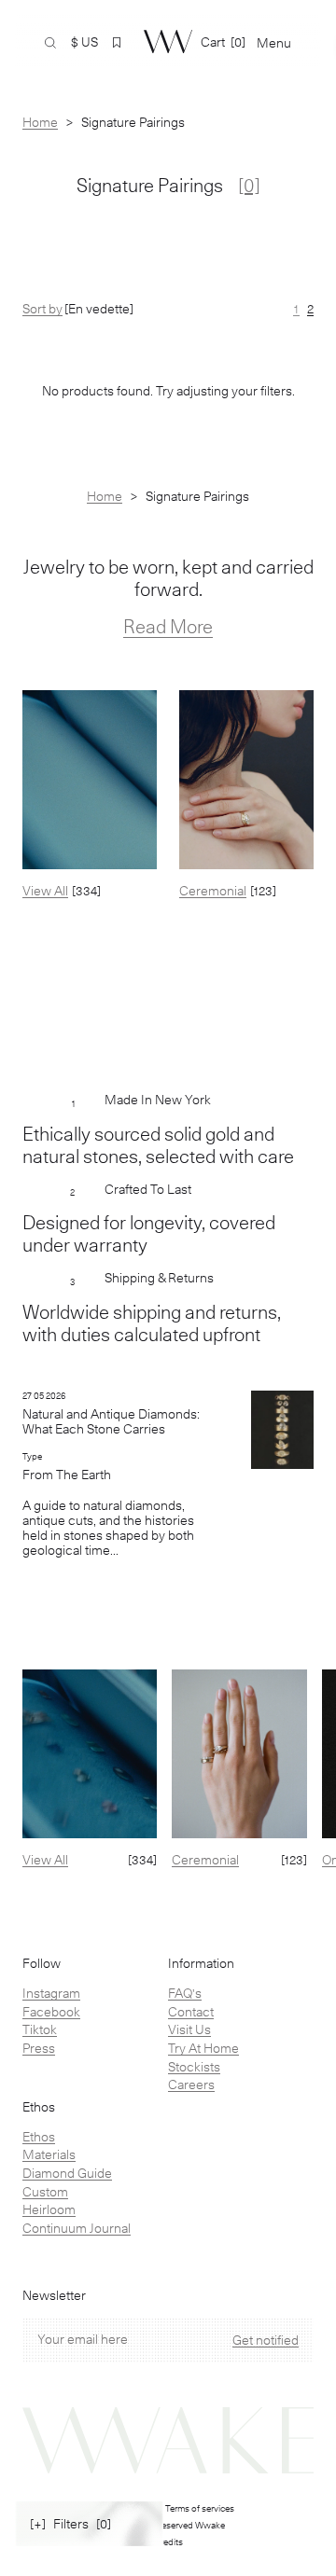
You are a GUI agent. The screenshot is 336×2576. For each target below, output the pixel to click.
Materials (49, 2154)
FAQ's (185, 1993)
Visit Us (189, 2029)
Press (39, 2048)
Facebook (51, 2012)
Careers (191, 2084)
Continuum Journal (77, 2228)
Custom (45, 2192)
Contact (191, 2012)
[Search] (50, 43)
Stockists (194, 2067)
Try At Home (203, 2048)
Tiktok (40, 2029)
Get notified (266, 2340)
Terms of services (200, 2508)
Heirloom (49, 2209)
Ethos (39, 2137)
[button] (117, 43)
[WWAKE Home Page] (168, 42)
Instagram (51, 1993)
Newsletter (54, 2296)
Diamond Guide (67, 2173)
